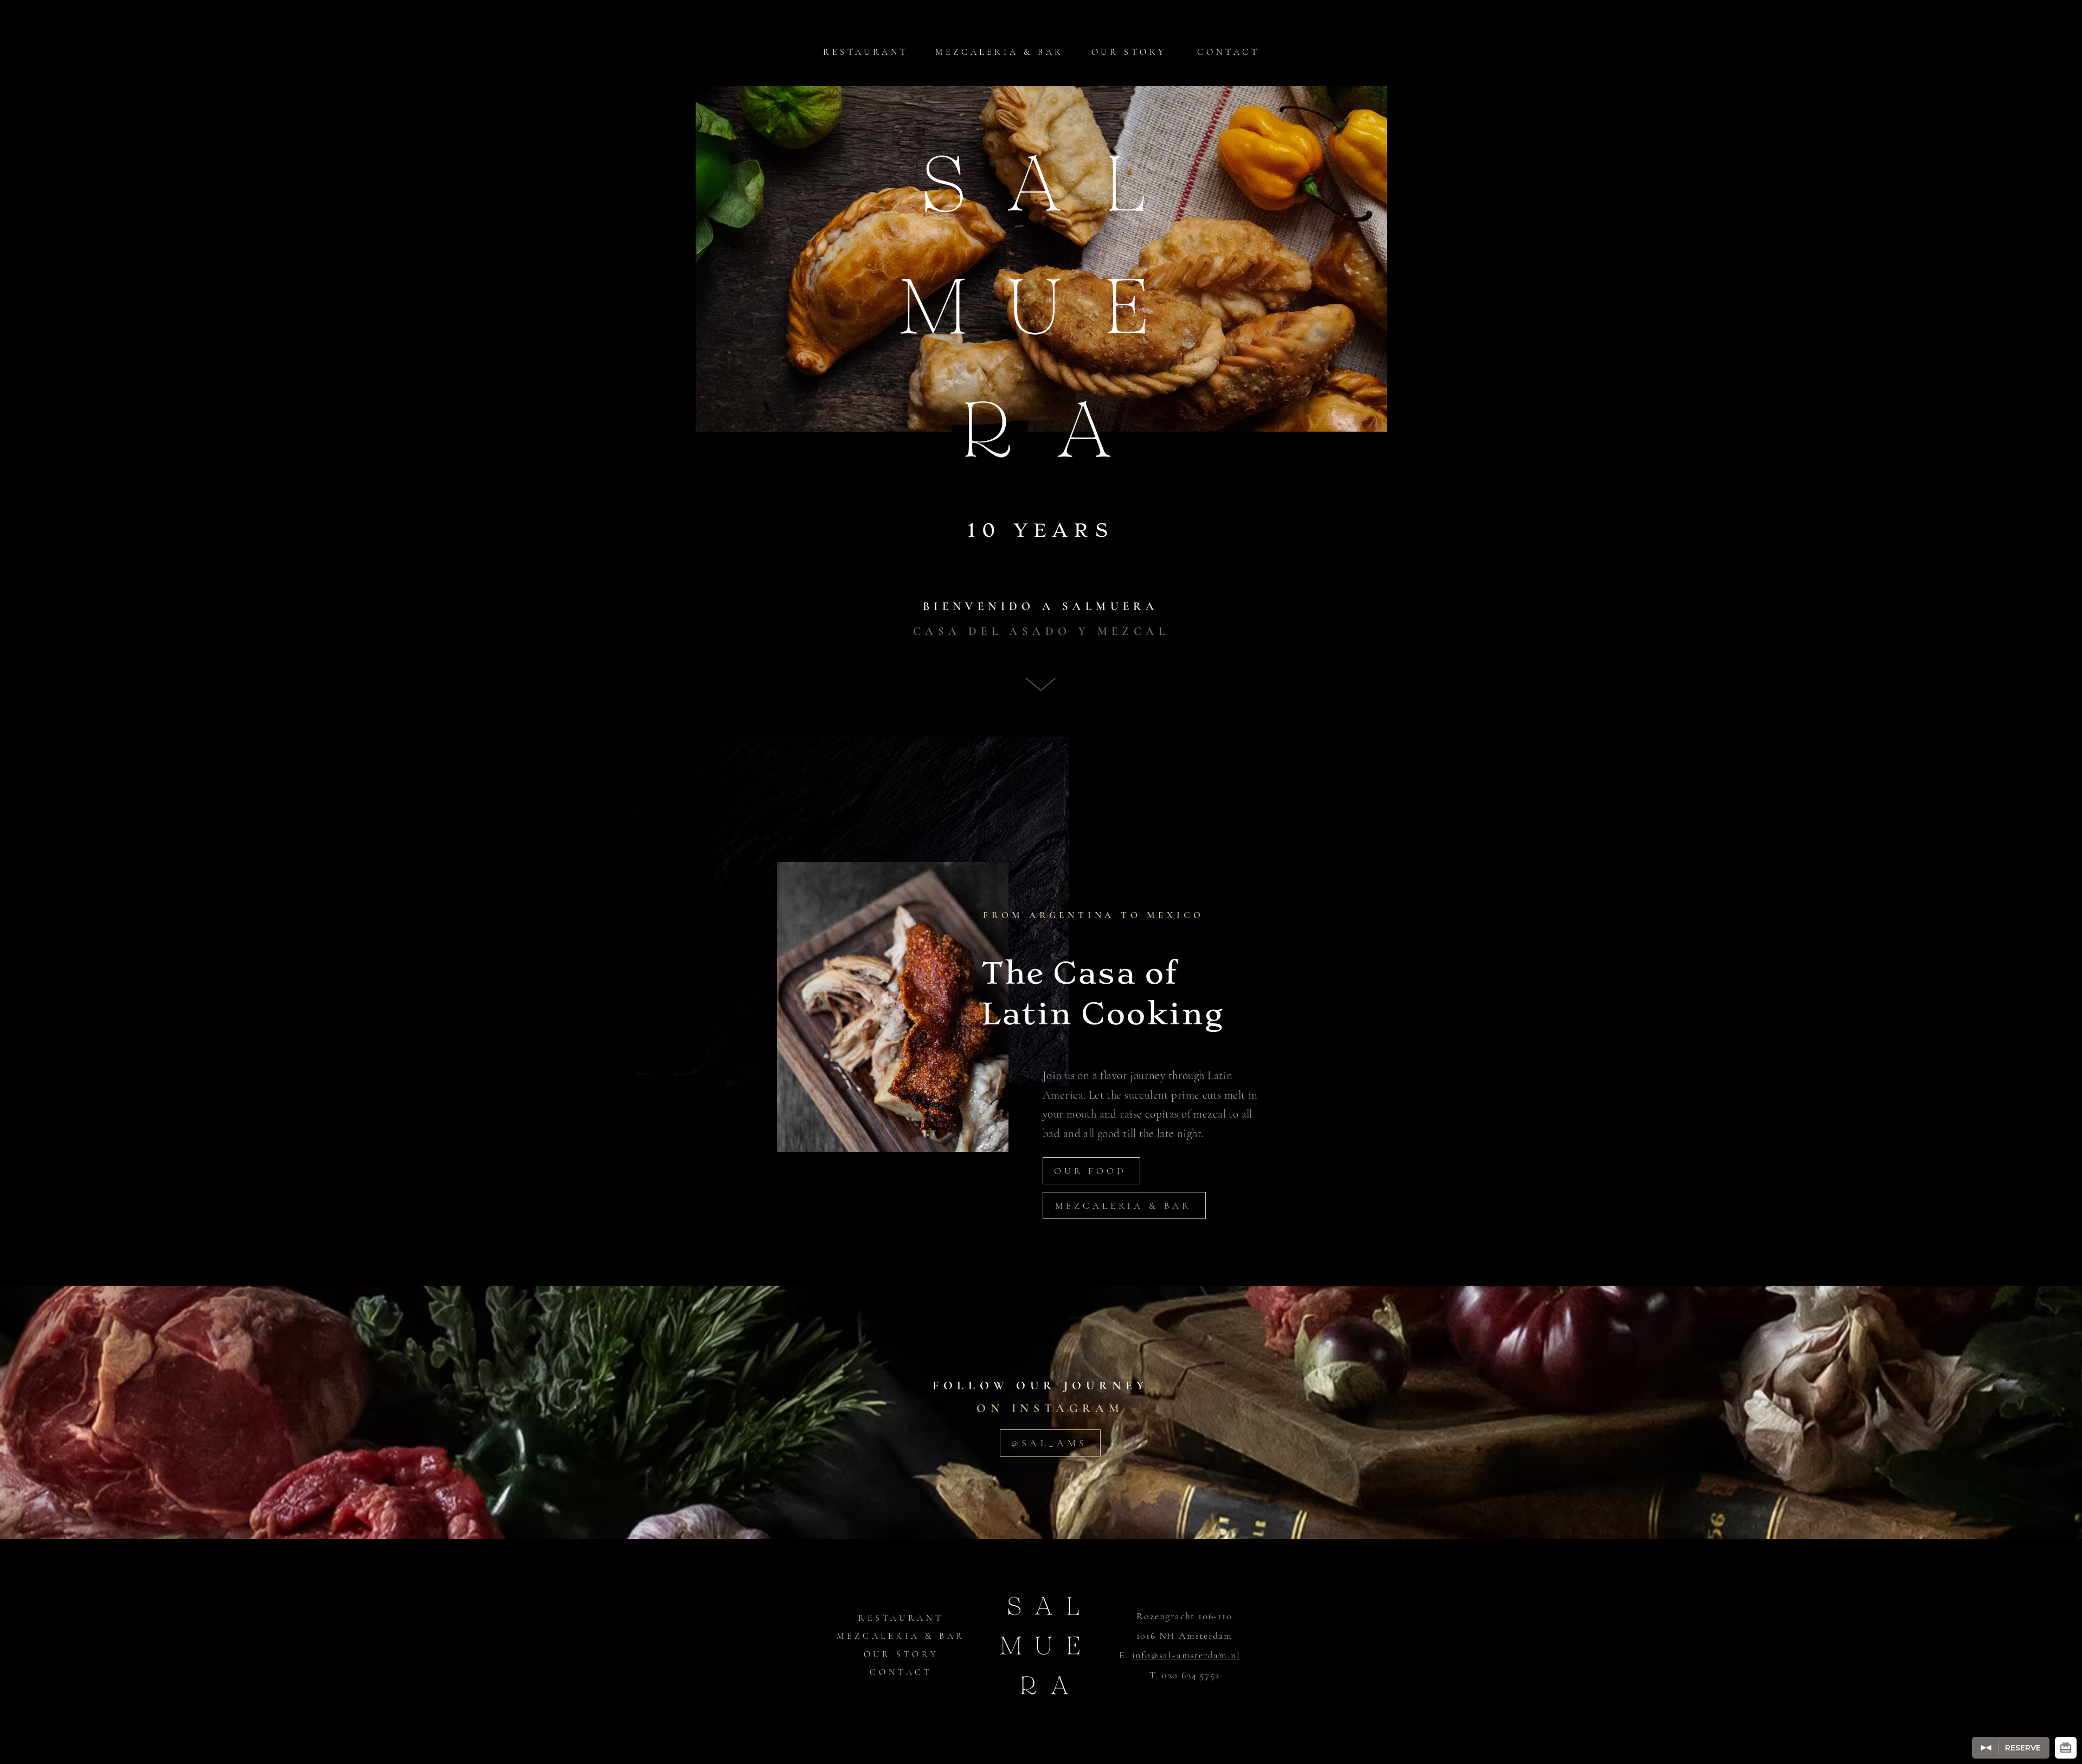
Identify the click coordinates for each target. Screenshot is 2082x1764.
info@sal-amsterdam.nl (1186, 1655)
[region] (893, 1003)
